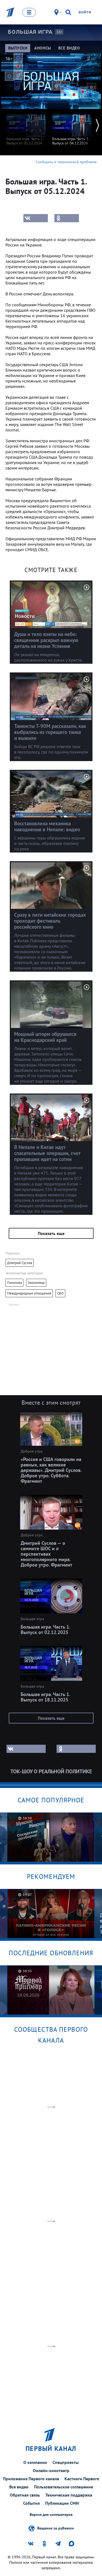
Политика (14, 1283)
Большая (30, 32)
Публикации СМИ (62, 2503)
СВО (60, 1293)
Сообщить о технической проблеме (66, 162)
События (31, 2503)
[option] (26, 127)
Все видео (19, 2487)
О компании (35, 2462)
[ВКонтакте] (36, 218)
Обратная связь (25, 2495)
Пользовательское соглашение (64, 2487)
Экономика (36, 1283)
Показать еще (51, 1233)
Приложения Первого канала (31, 2479)
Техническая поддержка (69, 2495)
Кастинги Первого (82, 2479)
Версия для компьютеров (51, 2515)
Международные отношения (29, 1293)
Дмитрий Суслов (20, 1263)
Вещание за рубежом (55, 2528)
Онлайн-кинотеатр (51, 2470)
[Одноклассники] (67, 218)
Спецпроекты (66, 2462)
